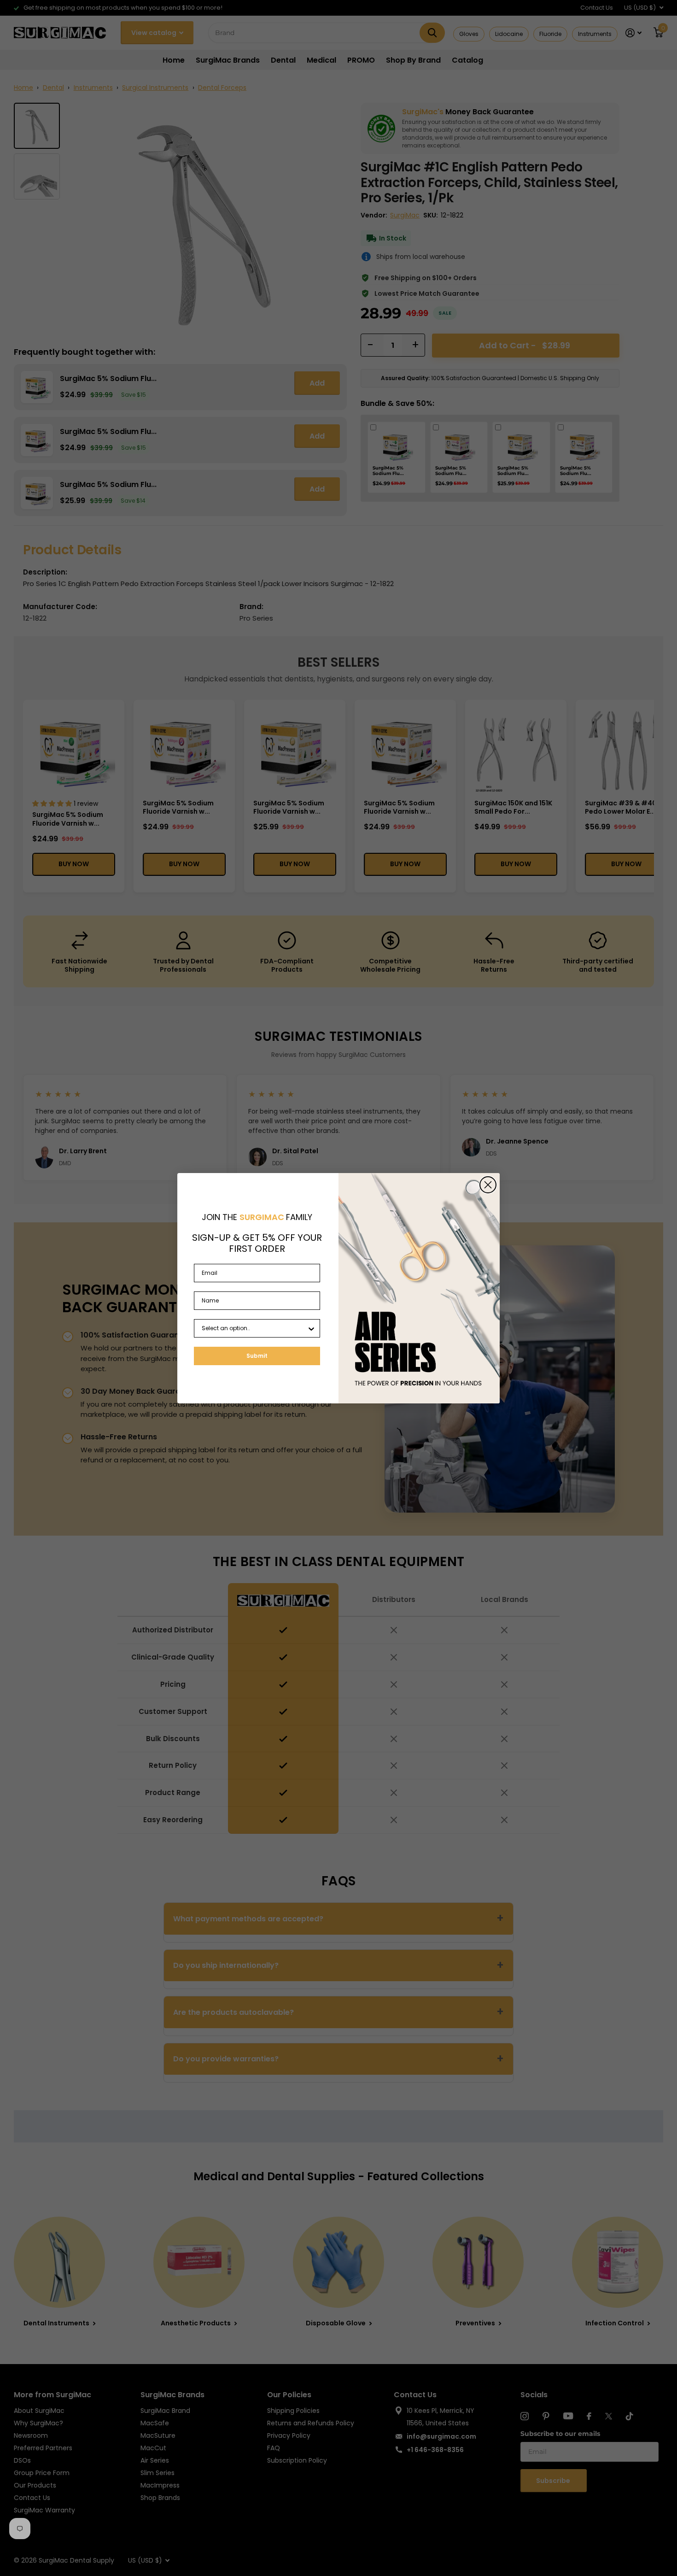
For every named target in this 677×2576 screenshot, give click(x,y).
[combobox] (254, 1328)
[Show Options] (311, 1328)
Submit (257, 1356)
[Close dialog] (488, 1185)
